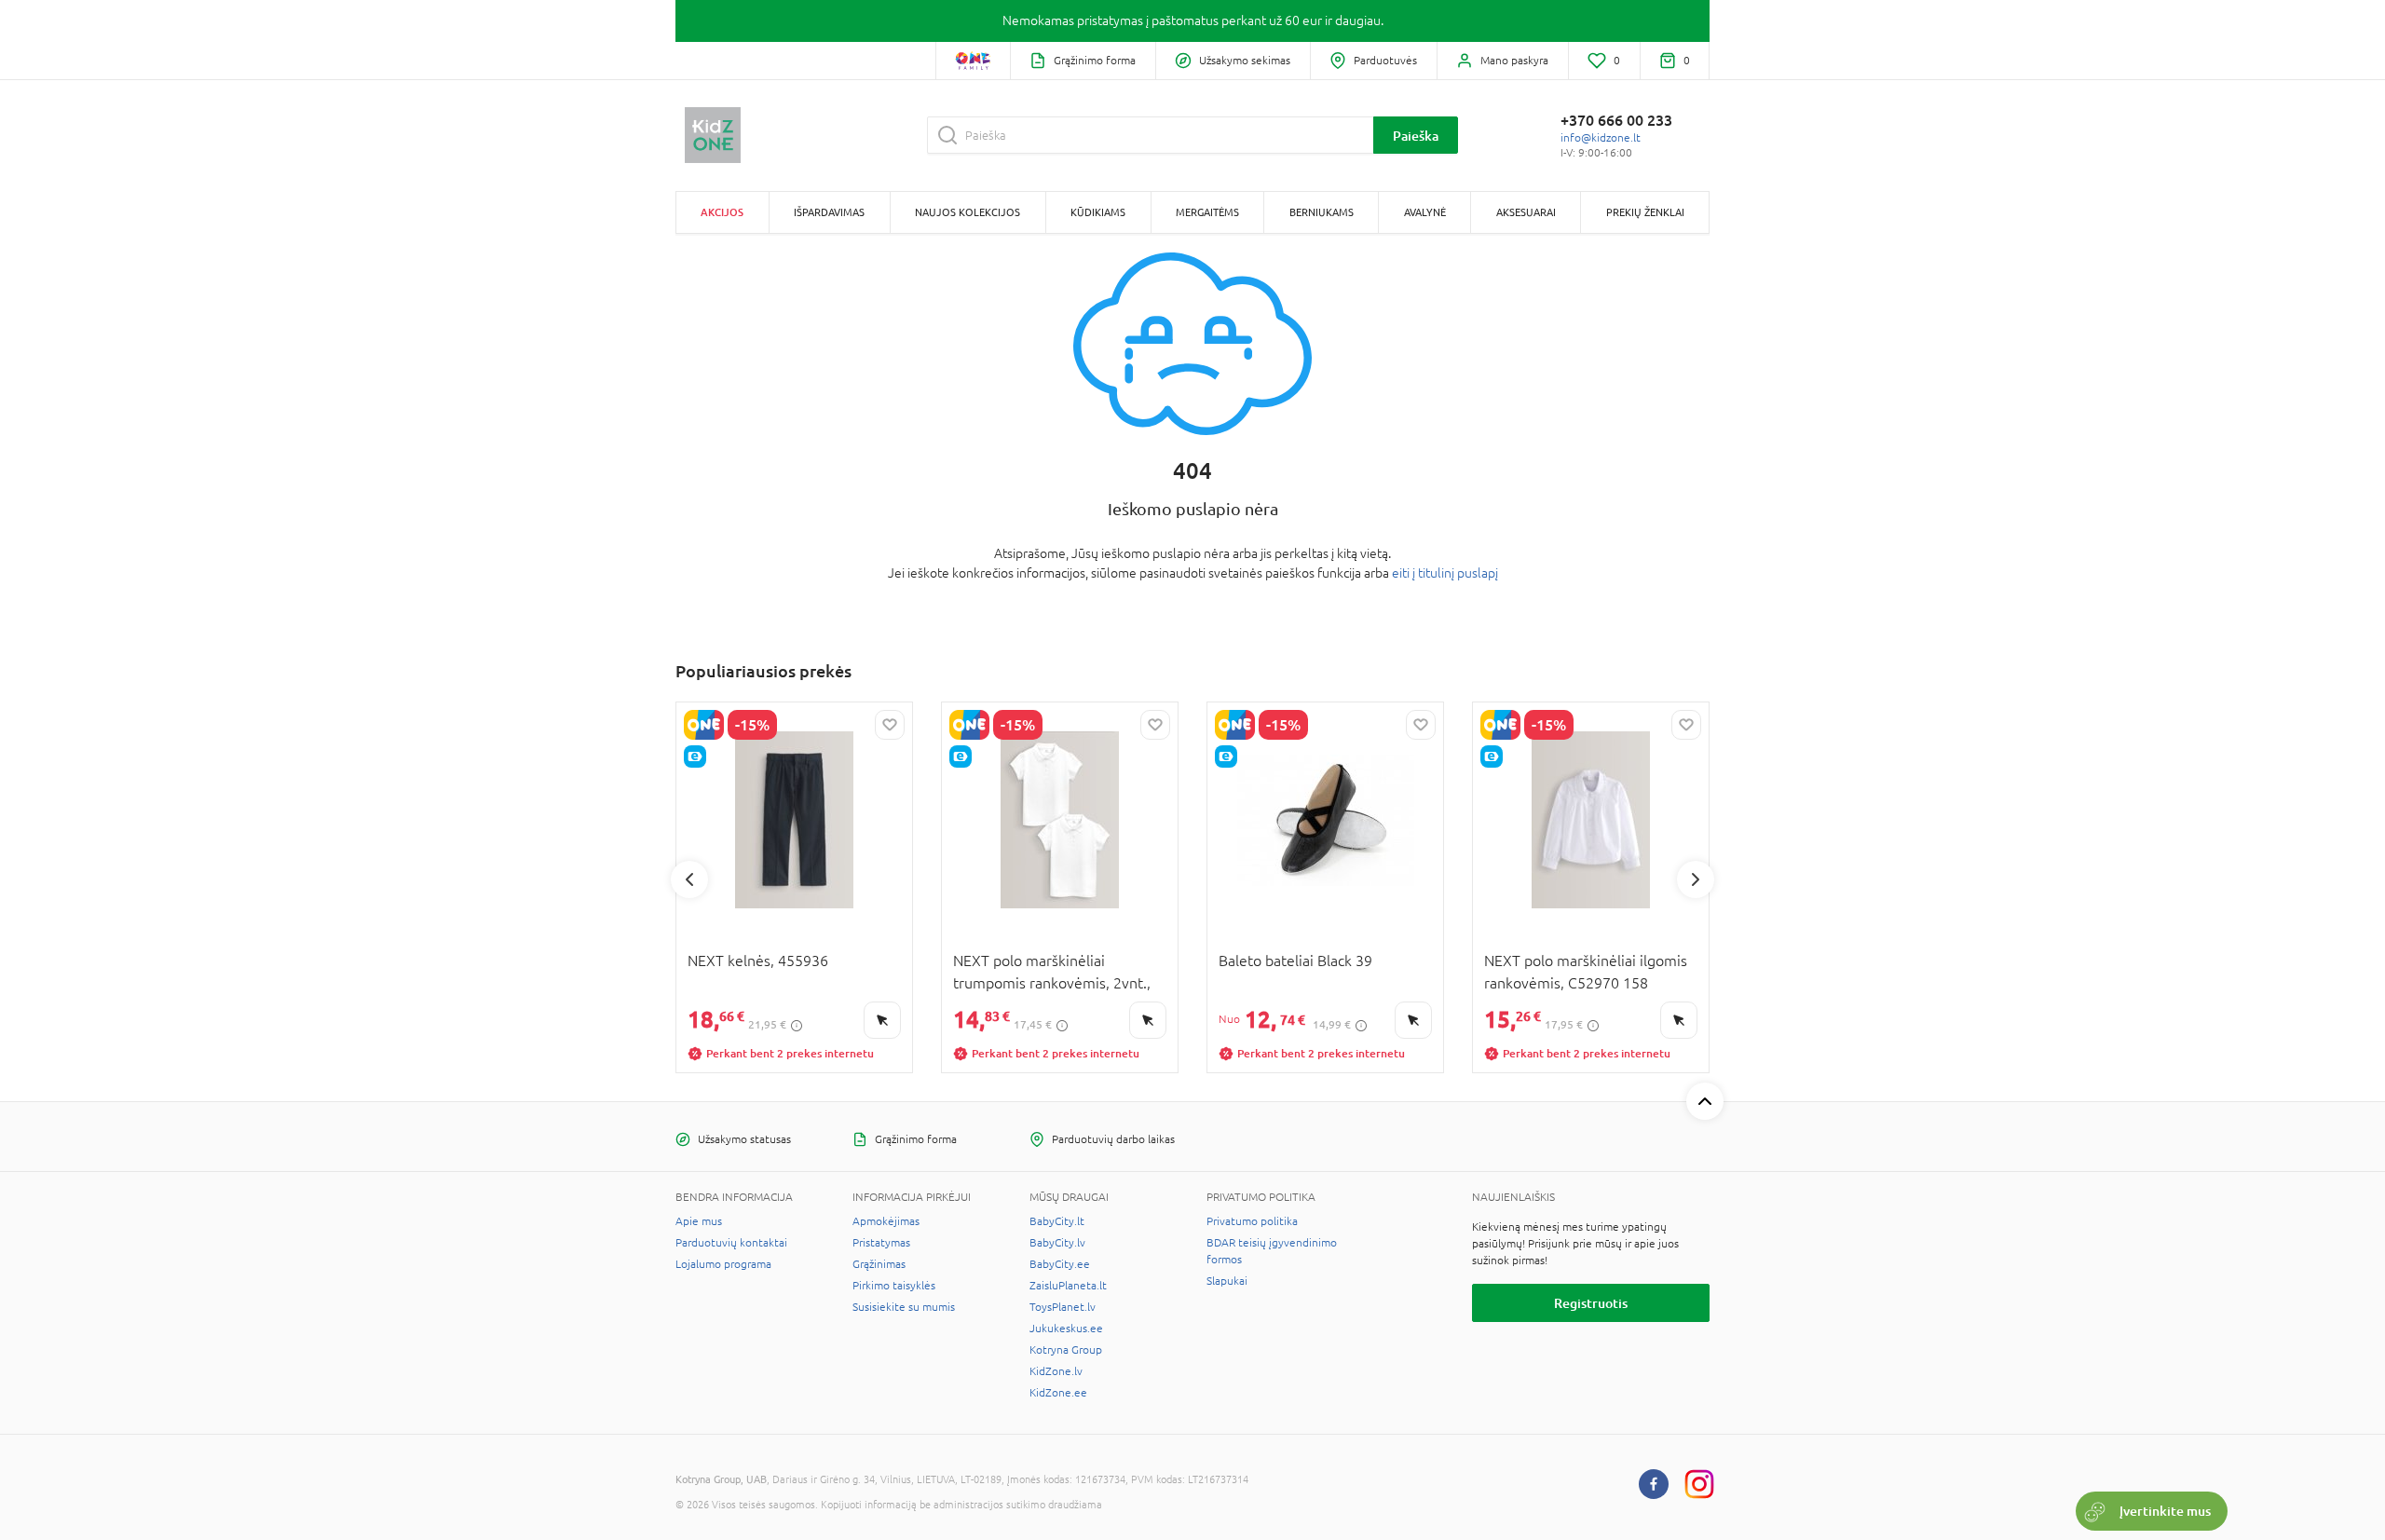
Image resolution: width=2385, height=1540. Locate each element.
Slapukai (1227, 1281)
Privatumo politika (1252, 1221)
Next (1696, 879)
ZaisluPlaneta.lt (1068, 1286)
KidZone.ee (1058, 1393)
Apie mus (699, 1221)
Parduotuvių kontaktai (731, 1243)
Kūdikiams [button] (1098, 212)
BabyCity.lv (1057, 1243)
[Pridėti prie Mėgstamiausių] (890, 725)
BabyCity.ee (1060, 1264)
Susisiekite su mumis (904, 1307)
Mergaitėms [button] (1207, 212)
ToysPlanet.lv (1063, 1307)
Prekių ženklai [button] (1645, 212)
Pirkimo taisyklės (894, 1286)
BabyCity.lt (1057, 1221)
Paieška (1416, 136)
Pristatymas (881, 1243)
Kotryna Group (1066, 1350)
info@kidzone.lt (1601, 138)
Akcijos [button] (722, 212)
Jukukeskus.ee (1066, 1329)
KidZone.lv (1056, 1371)
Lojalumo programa (723, 1264)
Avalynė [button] (1425, 212)
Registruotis (1591, 1303)
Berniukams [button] (1322, 212)
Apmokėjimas (886, 1221)
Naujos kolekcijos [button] (968, 212)
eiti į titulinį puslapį (1445, 573)
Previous (689, 879)
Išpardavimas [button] (829, 212)
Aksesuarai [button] (1526, 212)
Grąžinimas (879, 1264)
